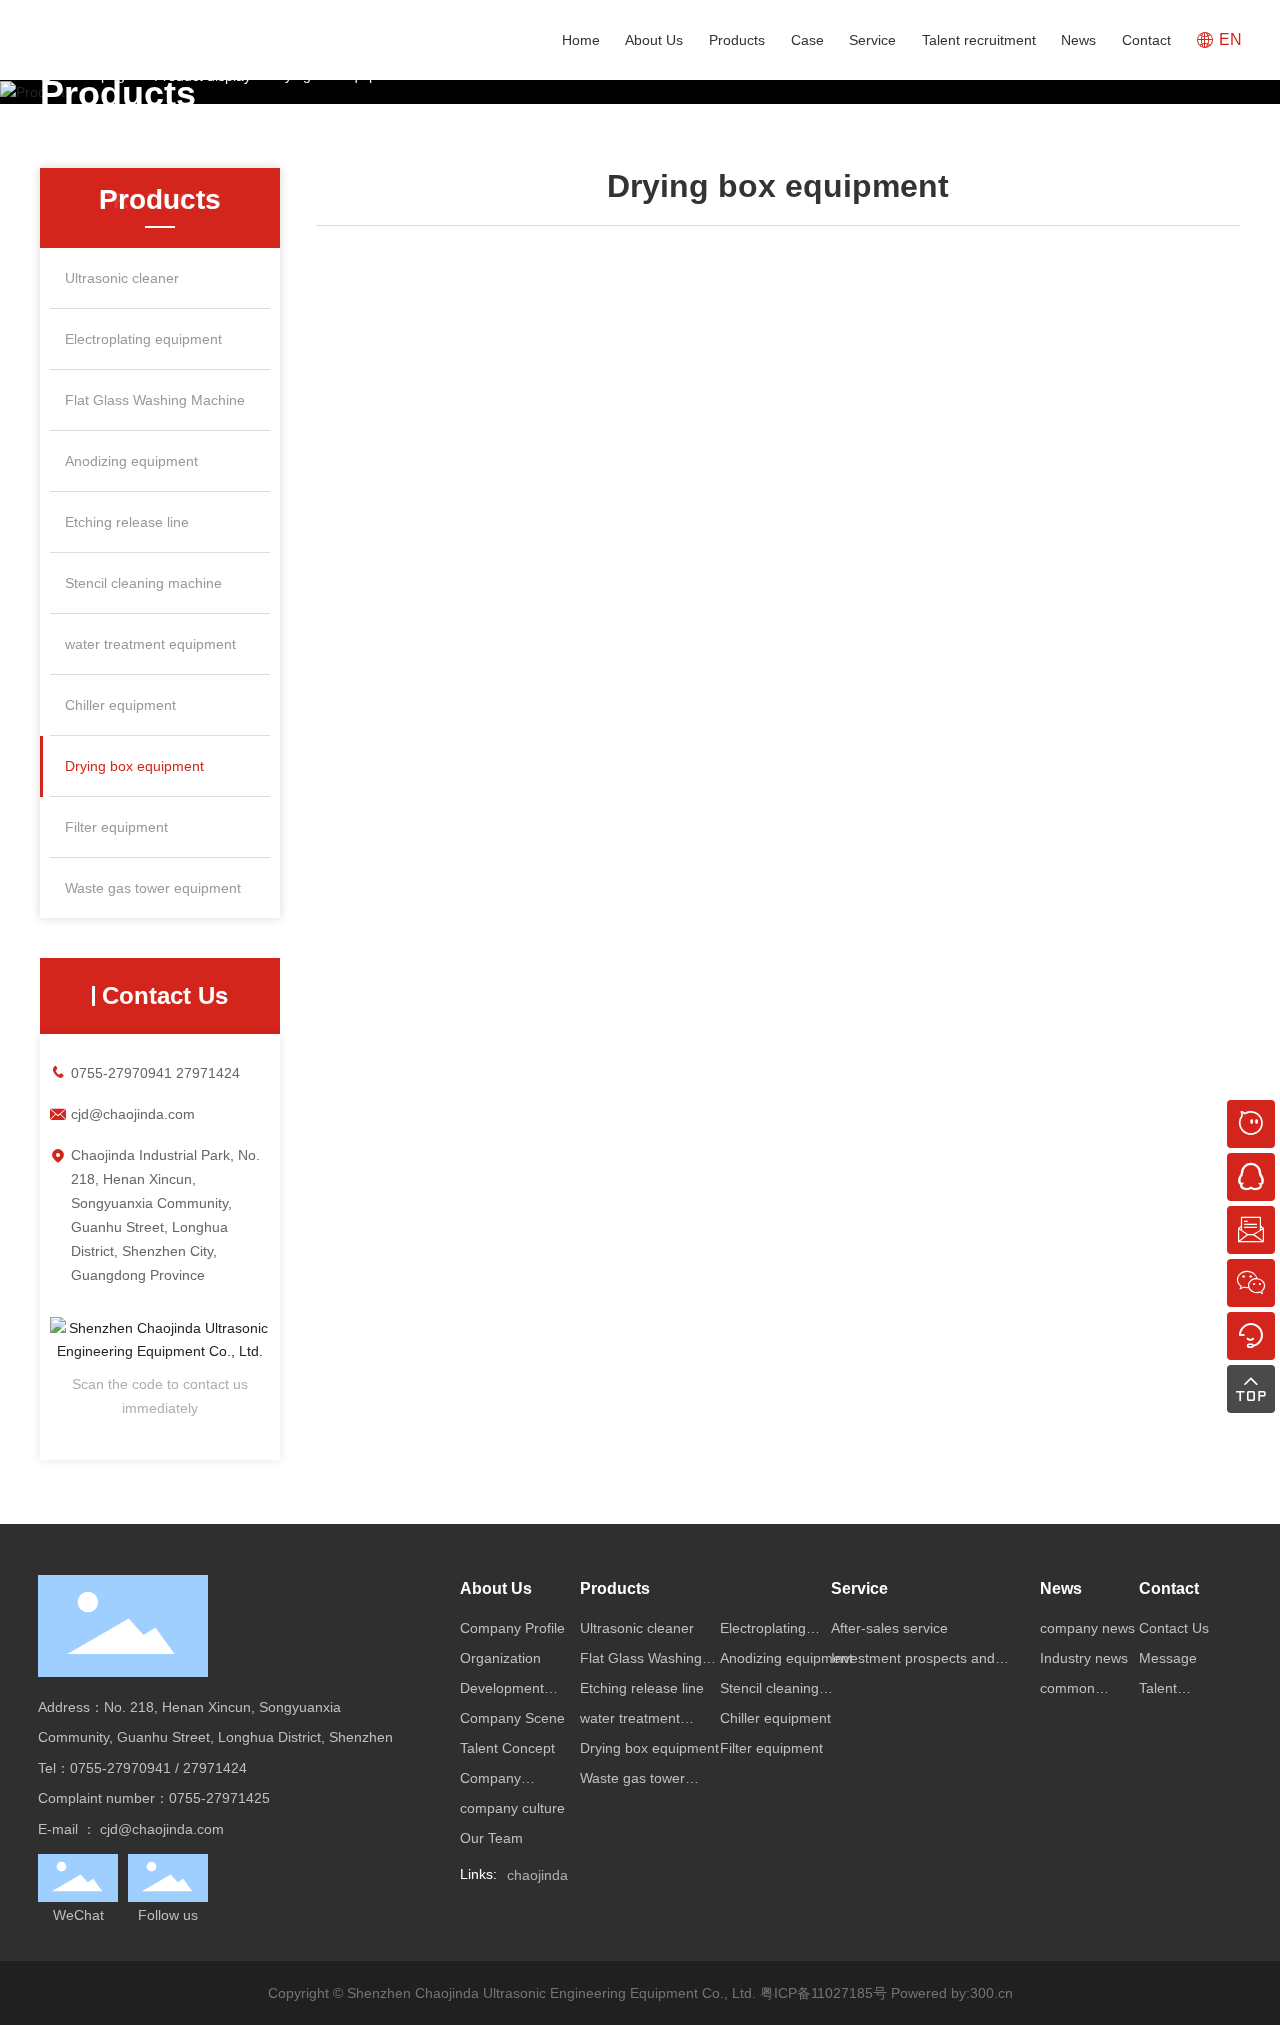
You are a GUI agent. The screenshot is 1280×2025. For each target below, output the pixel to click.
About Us (654, 40)
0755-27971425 (219, 1798)
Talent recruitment (979, 40)
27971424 (208, 1073)
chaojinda (537, 1875)
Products (737, 40)
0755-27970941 (121, 1073)
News (1078, 40)
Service (872, 40)
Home (581, 40)
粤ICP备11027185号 (823, 1993)
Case (807, 40)
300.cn (991, 1993)
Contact (1146, 40)
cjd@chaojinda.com (133, 1114)
